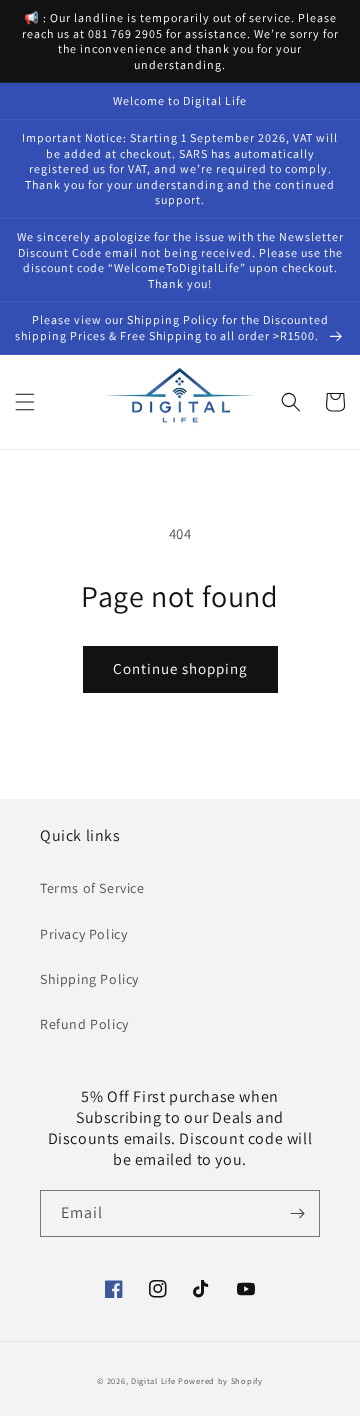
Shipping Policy (89, 979)
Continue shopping (180, 668)
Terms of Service (92, 888)
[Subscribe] (297, 1213)
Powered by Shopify (220, 1380)
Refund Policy (84, 1024)
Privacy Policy (83, 934)
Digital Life (153, 1380)
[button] (25, 402)
